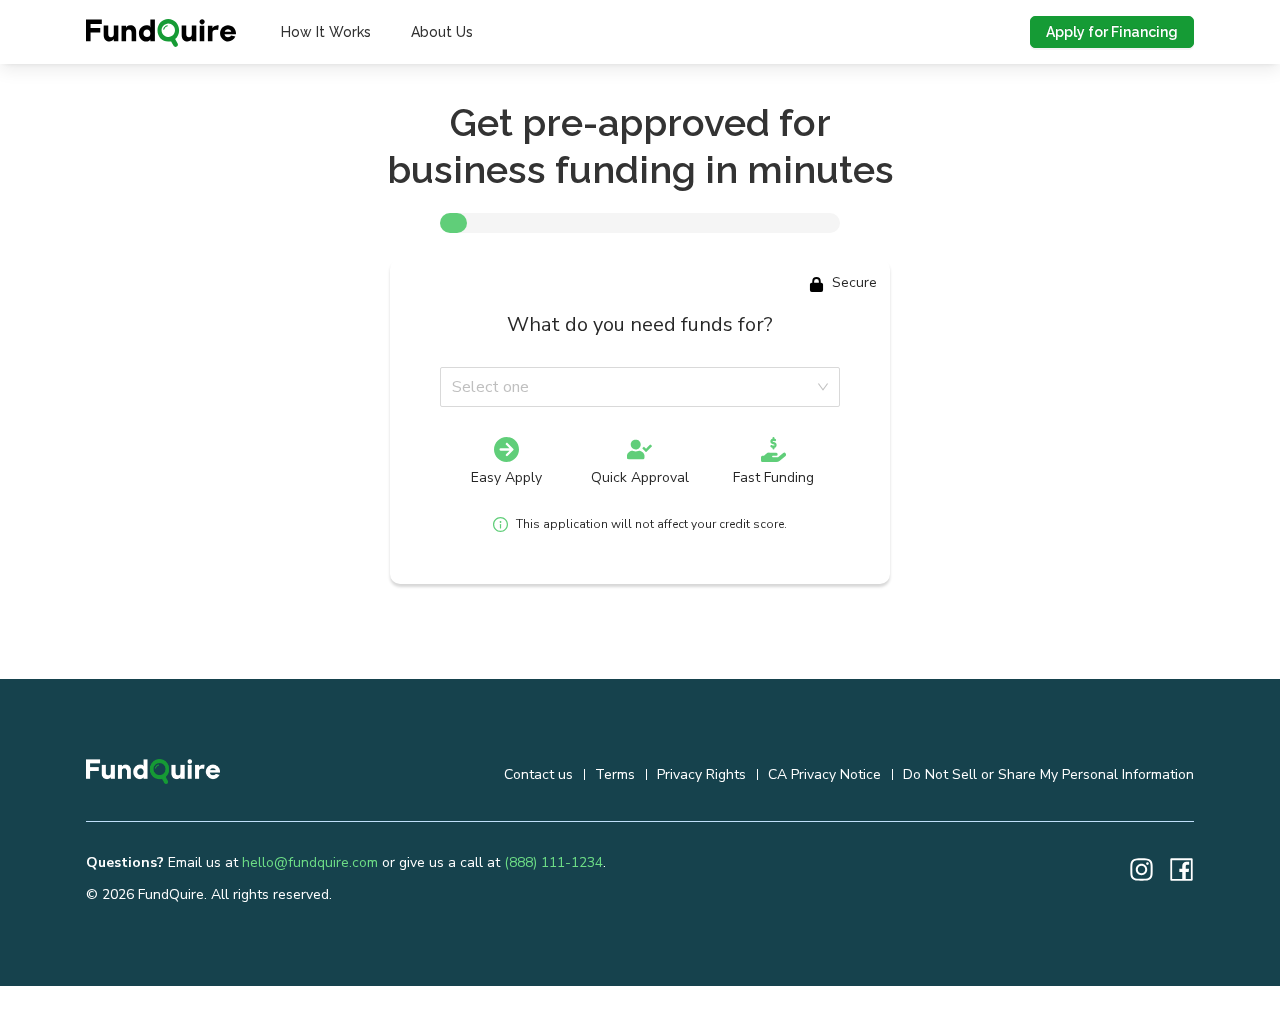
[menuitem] (326, 32)
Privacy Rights (701, 774)
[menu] (377, 32)
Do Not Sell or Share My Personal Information (1048, 774)
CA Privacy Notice (824, 774)
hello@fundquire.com (310, 862)
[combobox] (633, 387)
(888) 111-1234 (553, 862)
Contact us (538, 774)
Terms (615, 774)
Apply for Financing (1112, 32)
